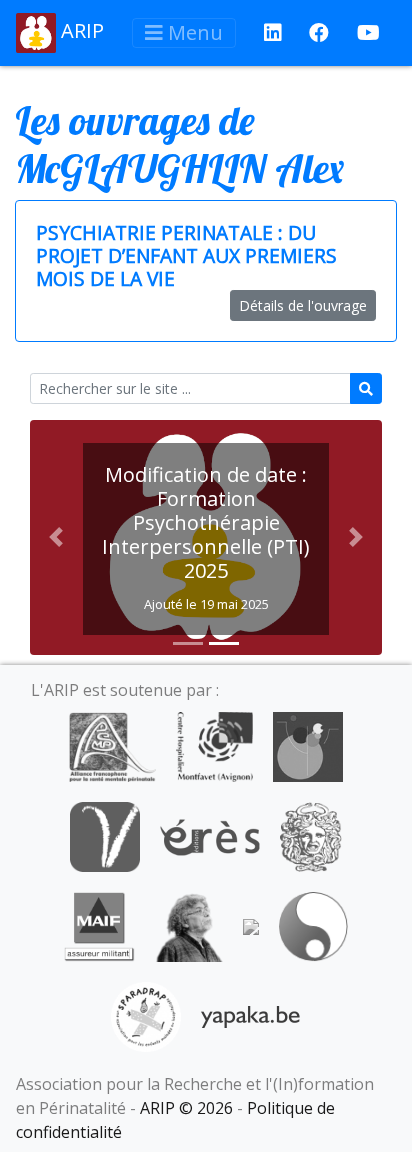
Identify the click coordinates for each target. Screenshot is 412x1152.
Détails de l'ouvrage (303, 305)
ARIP (80, 30)
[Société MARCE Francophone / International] (313, 925)
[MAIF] (99, 925)
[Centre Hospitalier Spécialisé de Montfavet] (214, 745)
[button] (56, 537)
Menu (193, 32)
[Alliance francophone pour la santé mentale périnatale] (112, 745)
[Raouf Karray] (189, 925)
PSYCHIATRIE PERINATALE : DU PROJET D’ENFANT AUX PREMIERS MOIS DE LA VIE (186, 255)
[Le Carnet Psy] (311, 835)
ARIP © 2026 (186, 1108)
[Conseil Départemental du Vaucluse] (105, 835)
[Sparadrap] (146, 1015)
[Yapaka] (251, 1015)
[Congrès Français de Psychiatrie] (308, 745)
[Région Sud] (251, 925)
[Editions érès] (210, 835)
